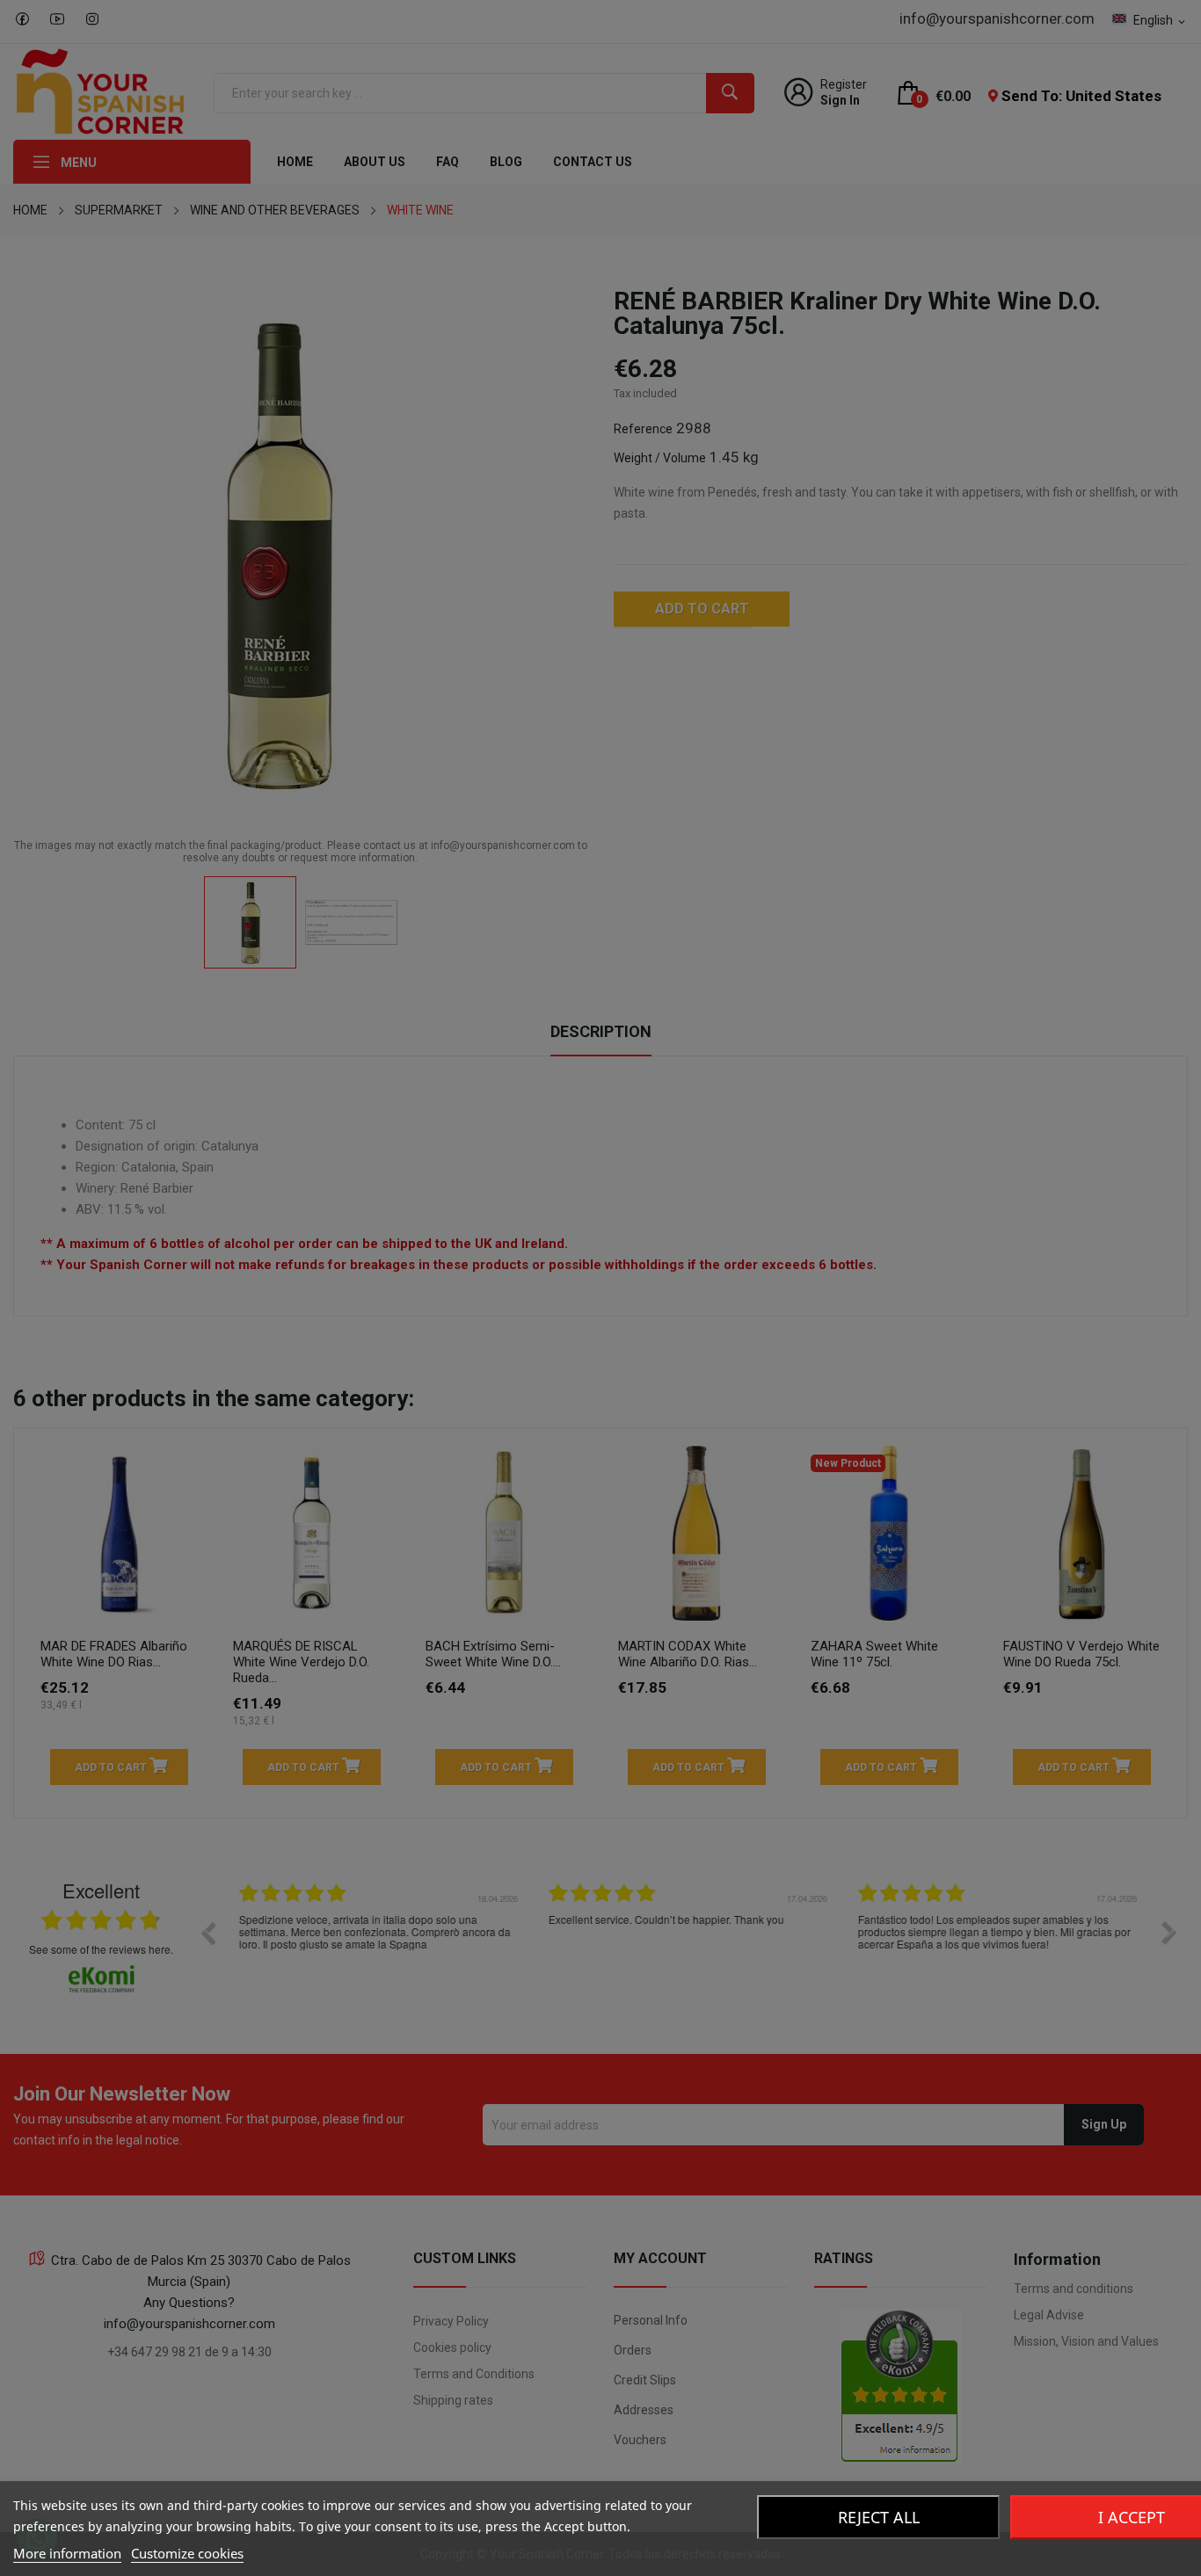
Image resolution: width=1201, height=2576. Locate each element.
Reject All (879, 2517)
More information (67, 2553)
